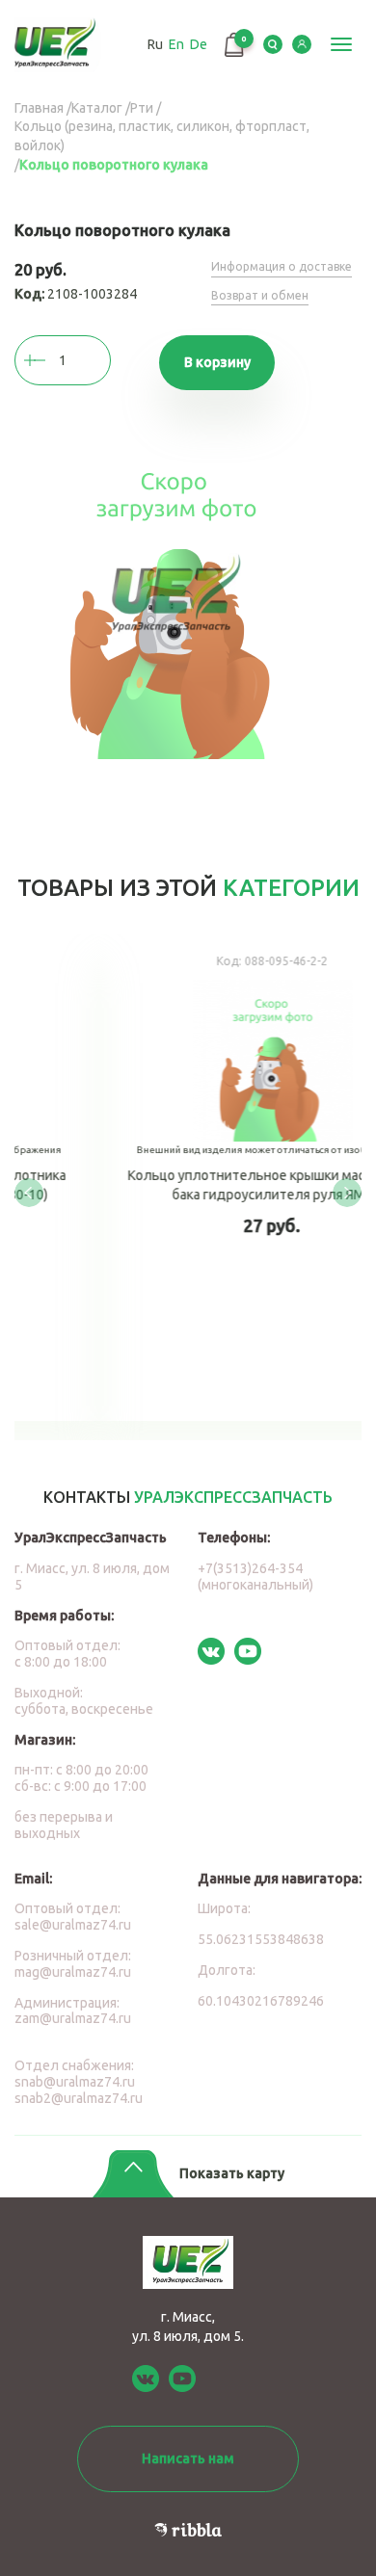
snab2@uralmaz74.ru (79, 2098)
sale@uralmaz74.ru (73, 1925)
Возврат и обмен (260, 295)
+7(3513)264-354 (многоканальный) (255, 1577)
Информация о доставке (282, 266)
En (176, 44)
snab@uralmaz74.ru (75, 2082)
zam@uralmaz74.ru (73, 2018)
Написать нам (188, 2458)
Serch (273, 44)
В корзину (217, 362)
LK (302, 44)
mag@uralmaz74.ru (73, 1972)
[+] (53, 360)
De (199, 44)
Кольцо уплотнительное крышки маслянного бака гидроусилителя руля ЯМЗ (198, 1178)
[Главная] (60, 45)
